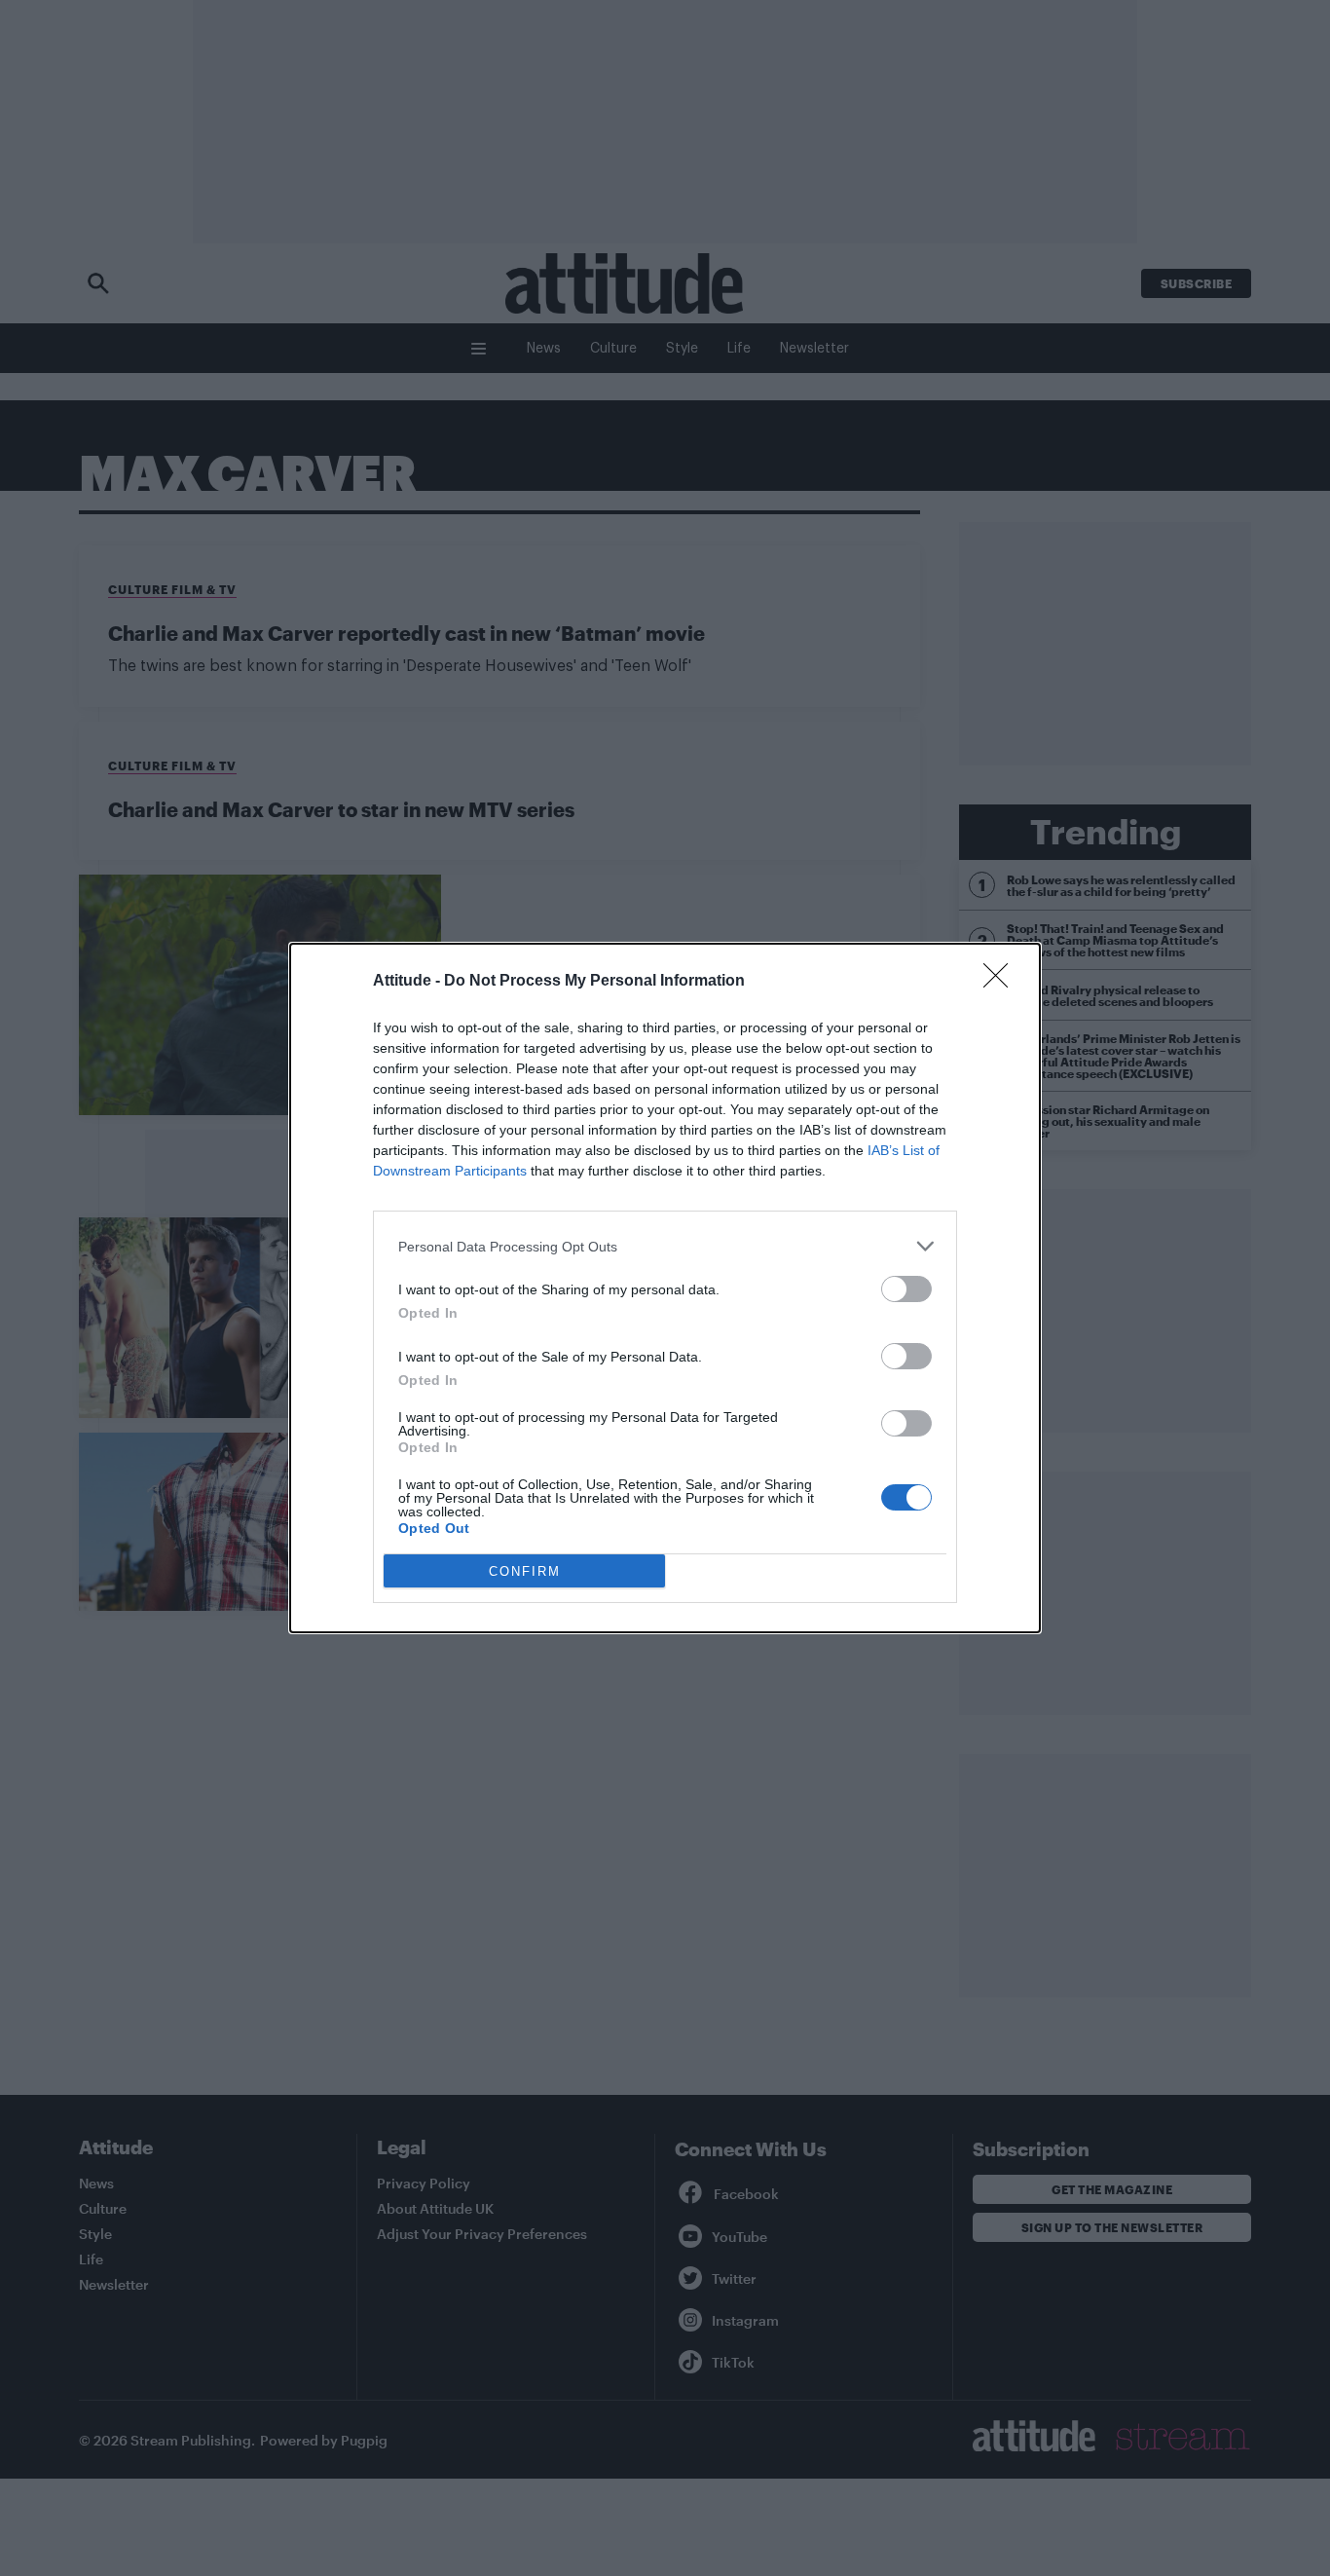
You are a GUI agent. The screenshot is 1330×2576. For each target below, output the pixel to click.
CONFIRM (525, 1571)
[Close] (1002, 982)
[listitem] (665, 1246)
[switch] (906, 1289)
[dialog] (665, 1288)
